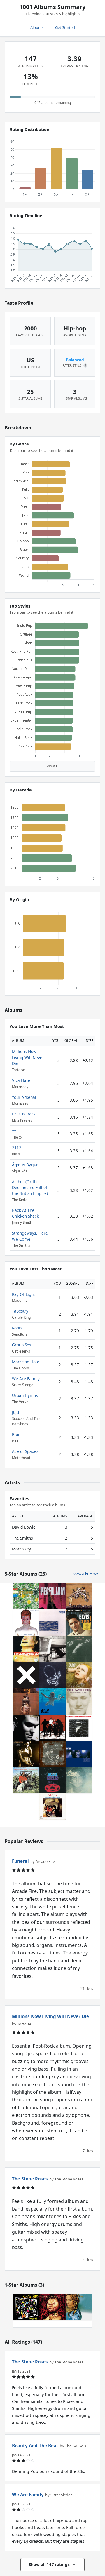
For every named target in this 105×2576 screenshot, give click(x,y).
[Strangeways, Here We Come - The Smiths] (79, 1701)
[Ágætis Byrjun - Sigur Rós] (52, 1675)
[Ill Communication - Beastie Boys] (52, 1649)
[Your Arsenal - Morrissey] (26, 1754)
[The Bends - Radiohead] (26, 1649)
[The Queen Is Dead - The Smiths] (79, 1649)
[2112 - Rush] (52, 1780)
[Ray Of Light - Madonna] (79, 2307)
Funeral (20, 1861)
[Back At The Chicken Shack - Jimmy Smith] (26, 1780)
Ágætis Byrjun (25, 1165)
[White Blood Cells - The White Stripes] (52, 1728)
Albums (37, 27)
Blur (16, 1434)
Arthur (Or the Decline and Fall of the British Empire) (30, 1188)
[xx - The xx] (26, 1675)
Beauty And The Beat (35, 2446)
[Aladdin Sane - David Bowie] (26, 1623)
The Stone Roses (30, 2179)
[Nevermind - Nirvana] (52, 1701)
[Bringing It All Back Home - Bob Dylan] (52, 1806)
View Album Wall (87, 1574)
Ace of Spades (25, 1451)
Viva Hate (21, 1080)
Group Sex (22, 1345)
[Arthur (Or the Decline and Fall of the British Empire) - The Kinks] (26, 1701)
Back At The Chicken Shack (25, 1213)
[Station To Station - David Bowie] (79, 1728)
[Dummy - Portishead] (79, 1754)
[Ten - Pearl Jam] (52, 1596)
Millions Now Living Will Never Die (28, 1057)
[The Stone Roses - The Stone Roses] (26, 1596)
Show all (52, 766)
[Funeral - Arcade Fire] (79, 1596)
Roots (17, 1328)
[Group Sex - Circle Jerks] (26, 2307)
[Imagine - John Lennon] (79, 1780)
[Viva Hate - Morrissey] (26, 1728)
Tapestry (20, 1311)
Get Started (65, 27)
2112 (17, 1148)
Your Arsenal (24, 1097)
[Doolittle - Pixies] (52, 1754)
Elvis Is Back (24, 1114)
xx (14, 1131)
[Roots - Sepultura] (52, 2307)
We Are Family (26, 1379)
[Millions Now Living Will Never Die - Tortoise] (52, 1623)
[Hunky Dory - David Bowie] (79, 1675)
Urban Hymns (25, 1395)
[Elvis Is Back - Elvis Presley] (79, 1623)
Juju (15, 1412)
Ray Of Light (23, 1294)
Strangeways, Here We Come (30, 1236)
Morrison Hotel (26, 1362)
